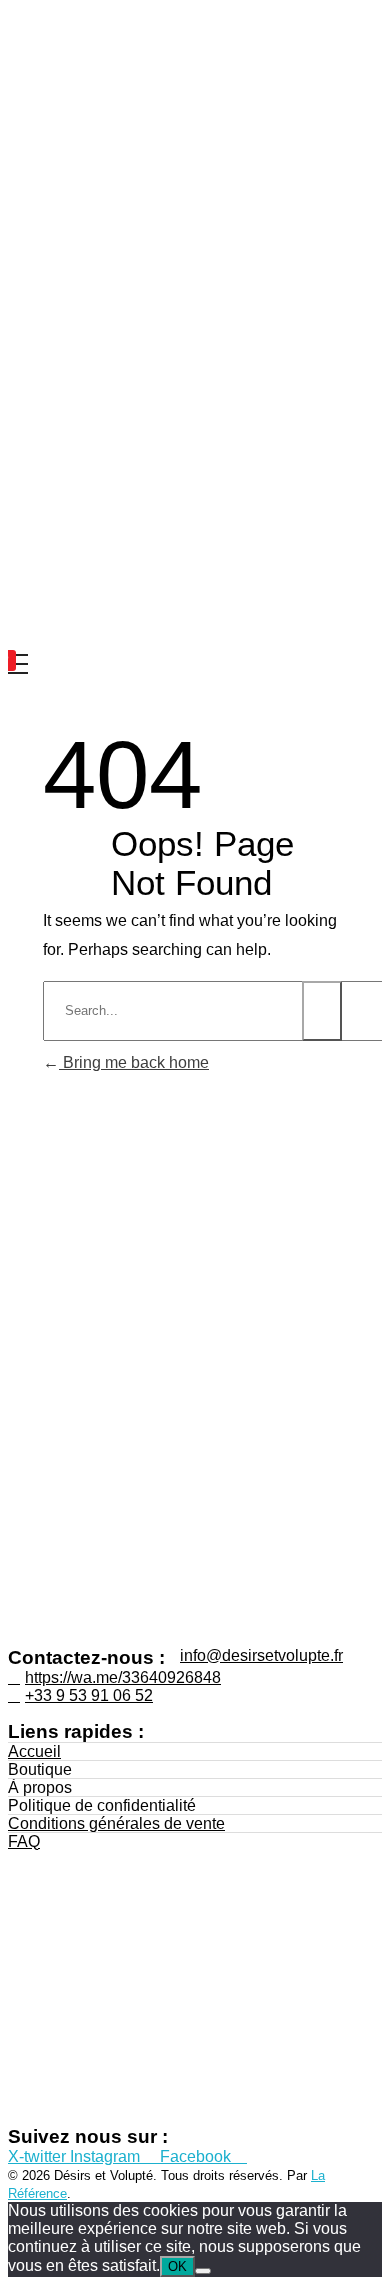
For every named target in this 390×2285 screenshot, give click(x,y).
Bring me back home (134, 1062)
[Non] (203, 2271)
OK (177, 2266)
